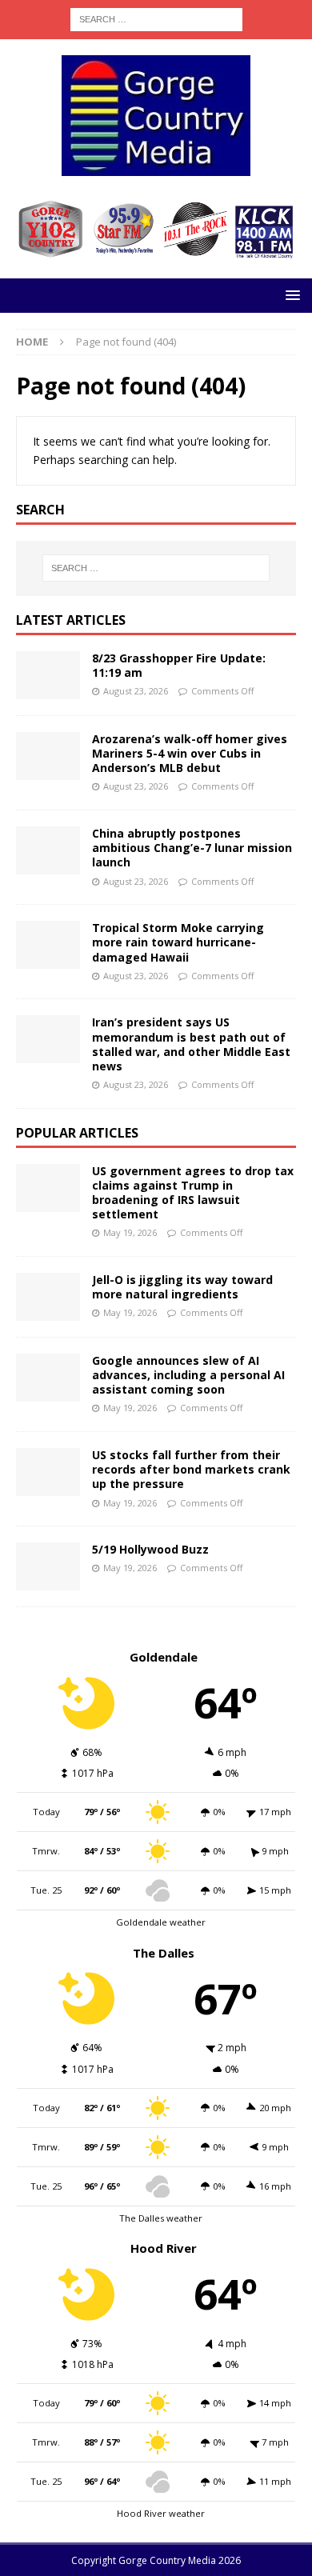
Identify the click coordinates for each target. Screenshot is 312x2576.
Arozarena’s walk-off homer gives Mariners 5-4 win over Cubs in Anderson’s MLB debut (190, 753)
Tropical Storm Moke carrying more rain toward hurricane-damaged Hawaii (178, 942)
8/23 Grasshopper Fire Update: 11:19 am (179, 665)
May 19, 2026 (130, 1232)
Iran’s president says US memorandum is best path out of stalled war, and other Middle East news (191, 1044)
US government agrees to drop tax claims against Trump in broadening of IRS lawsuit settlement (193, 1193)
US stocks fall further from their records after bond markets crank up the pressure (191, 1469)
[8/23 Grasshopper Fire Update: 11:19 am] (48, 675)
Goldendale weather (161, 1922)
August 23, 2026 (136, 691)
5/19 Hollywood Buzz (150, 1549)
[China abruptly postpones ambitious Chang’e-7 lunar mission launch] (48, 850)
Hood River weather (161, 2513)
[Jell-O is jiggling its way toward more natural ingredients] (48, 1297)
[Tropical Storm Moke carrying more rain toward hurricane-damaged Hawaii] (48, 945)
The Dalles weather (161, 2218)
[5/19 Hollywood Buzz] (48, 1566)
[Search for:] (156, 18)
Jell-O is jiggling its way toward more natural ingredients (182, 1287)
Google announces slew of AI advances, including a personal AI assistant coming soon (188, 1375)
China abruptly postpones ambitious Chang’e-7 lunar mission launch (192, 848)
